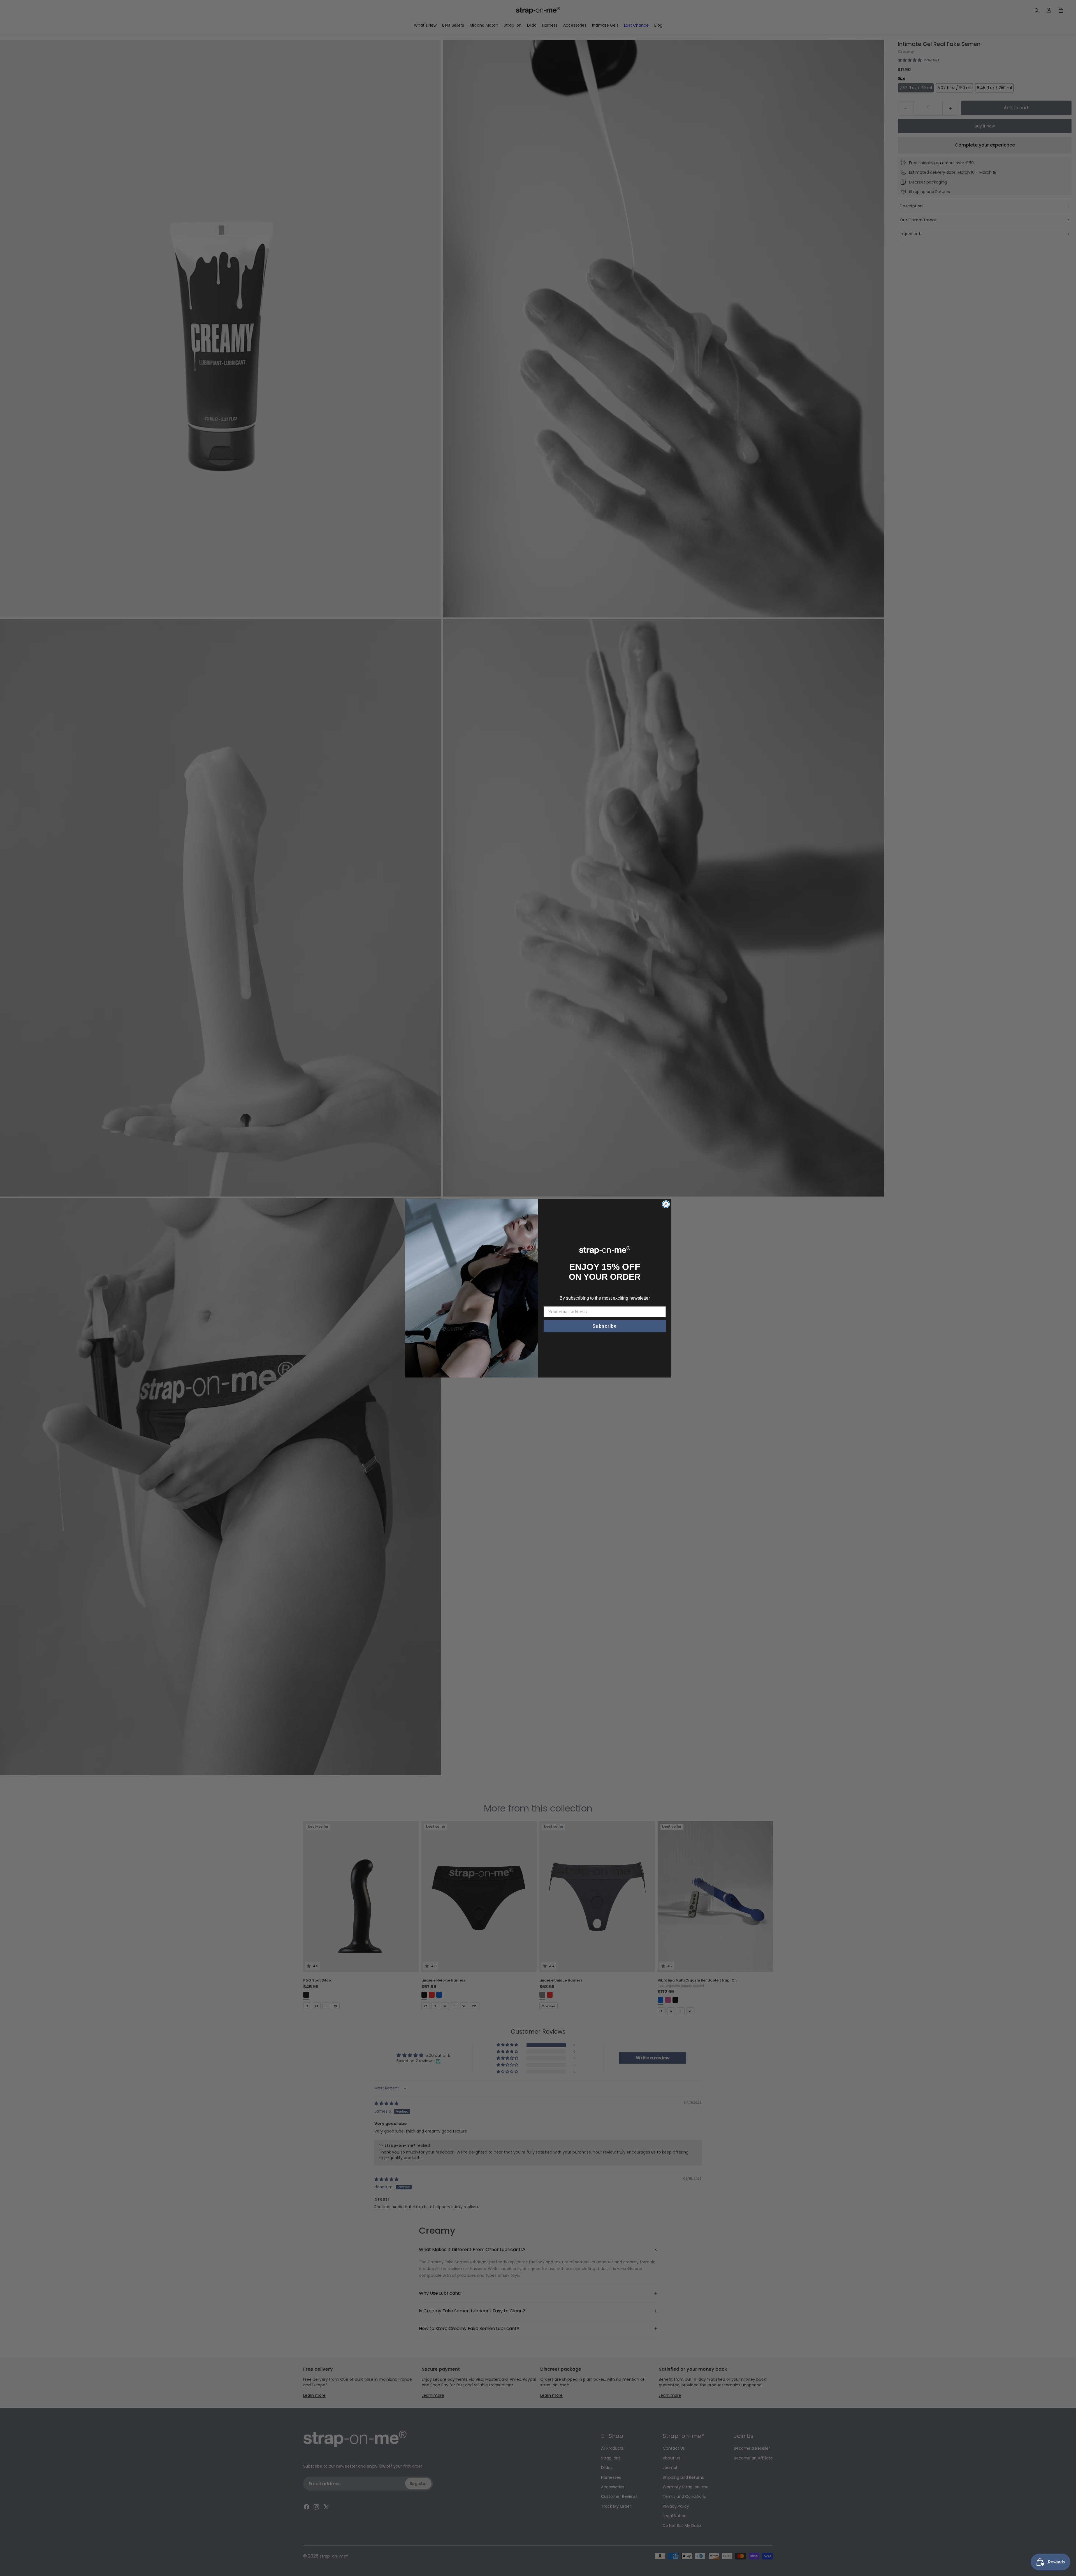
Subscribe (605, 1326)
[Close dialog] (666, 1204)
